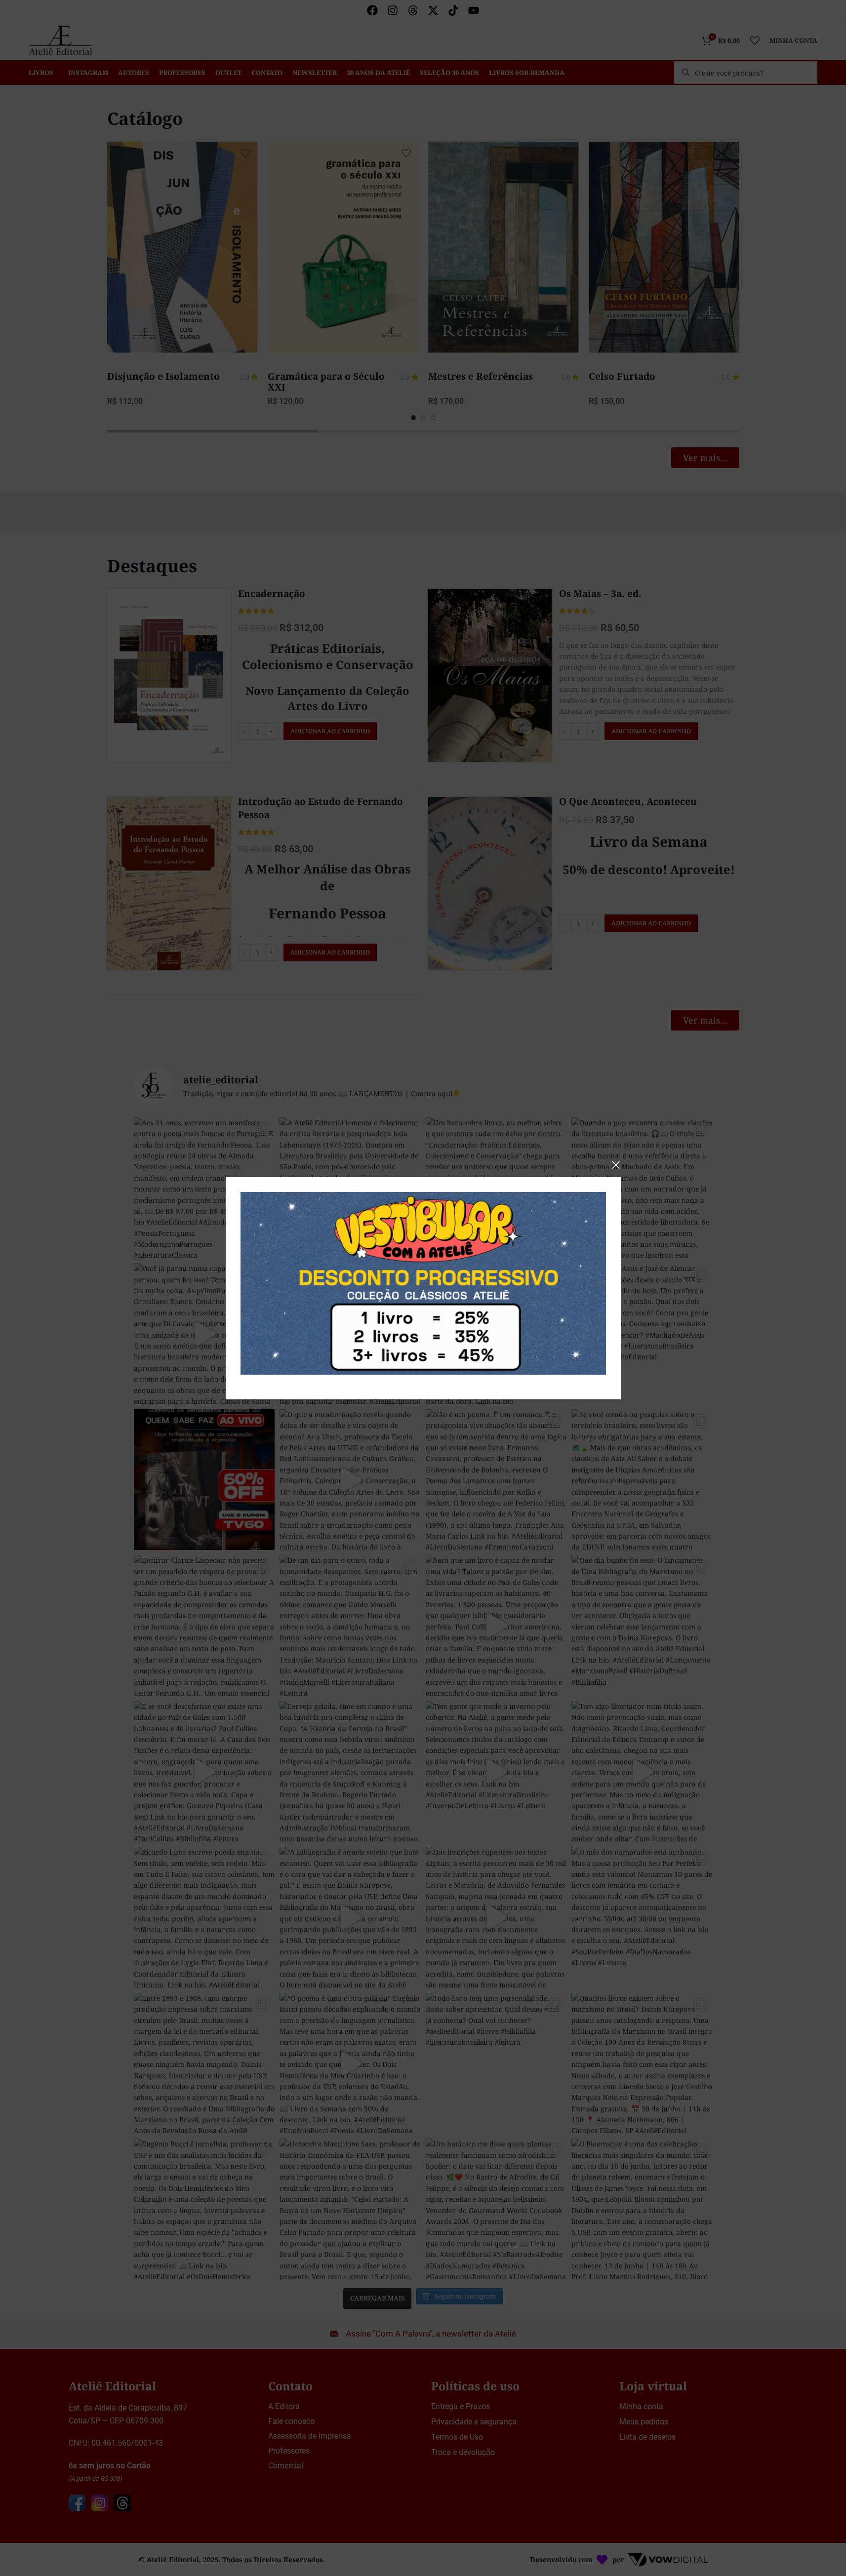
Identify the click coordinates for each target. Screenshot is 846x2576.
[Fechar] (616, 1165)
